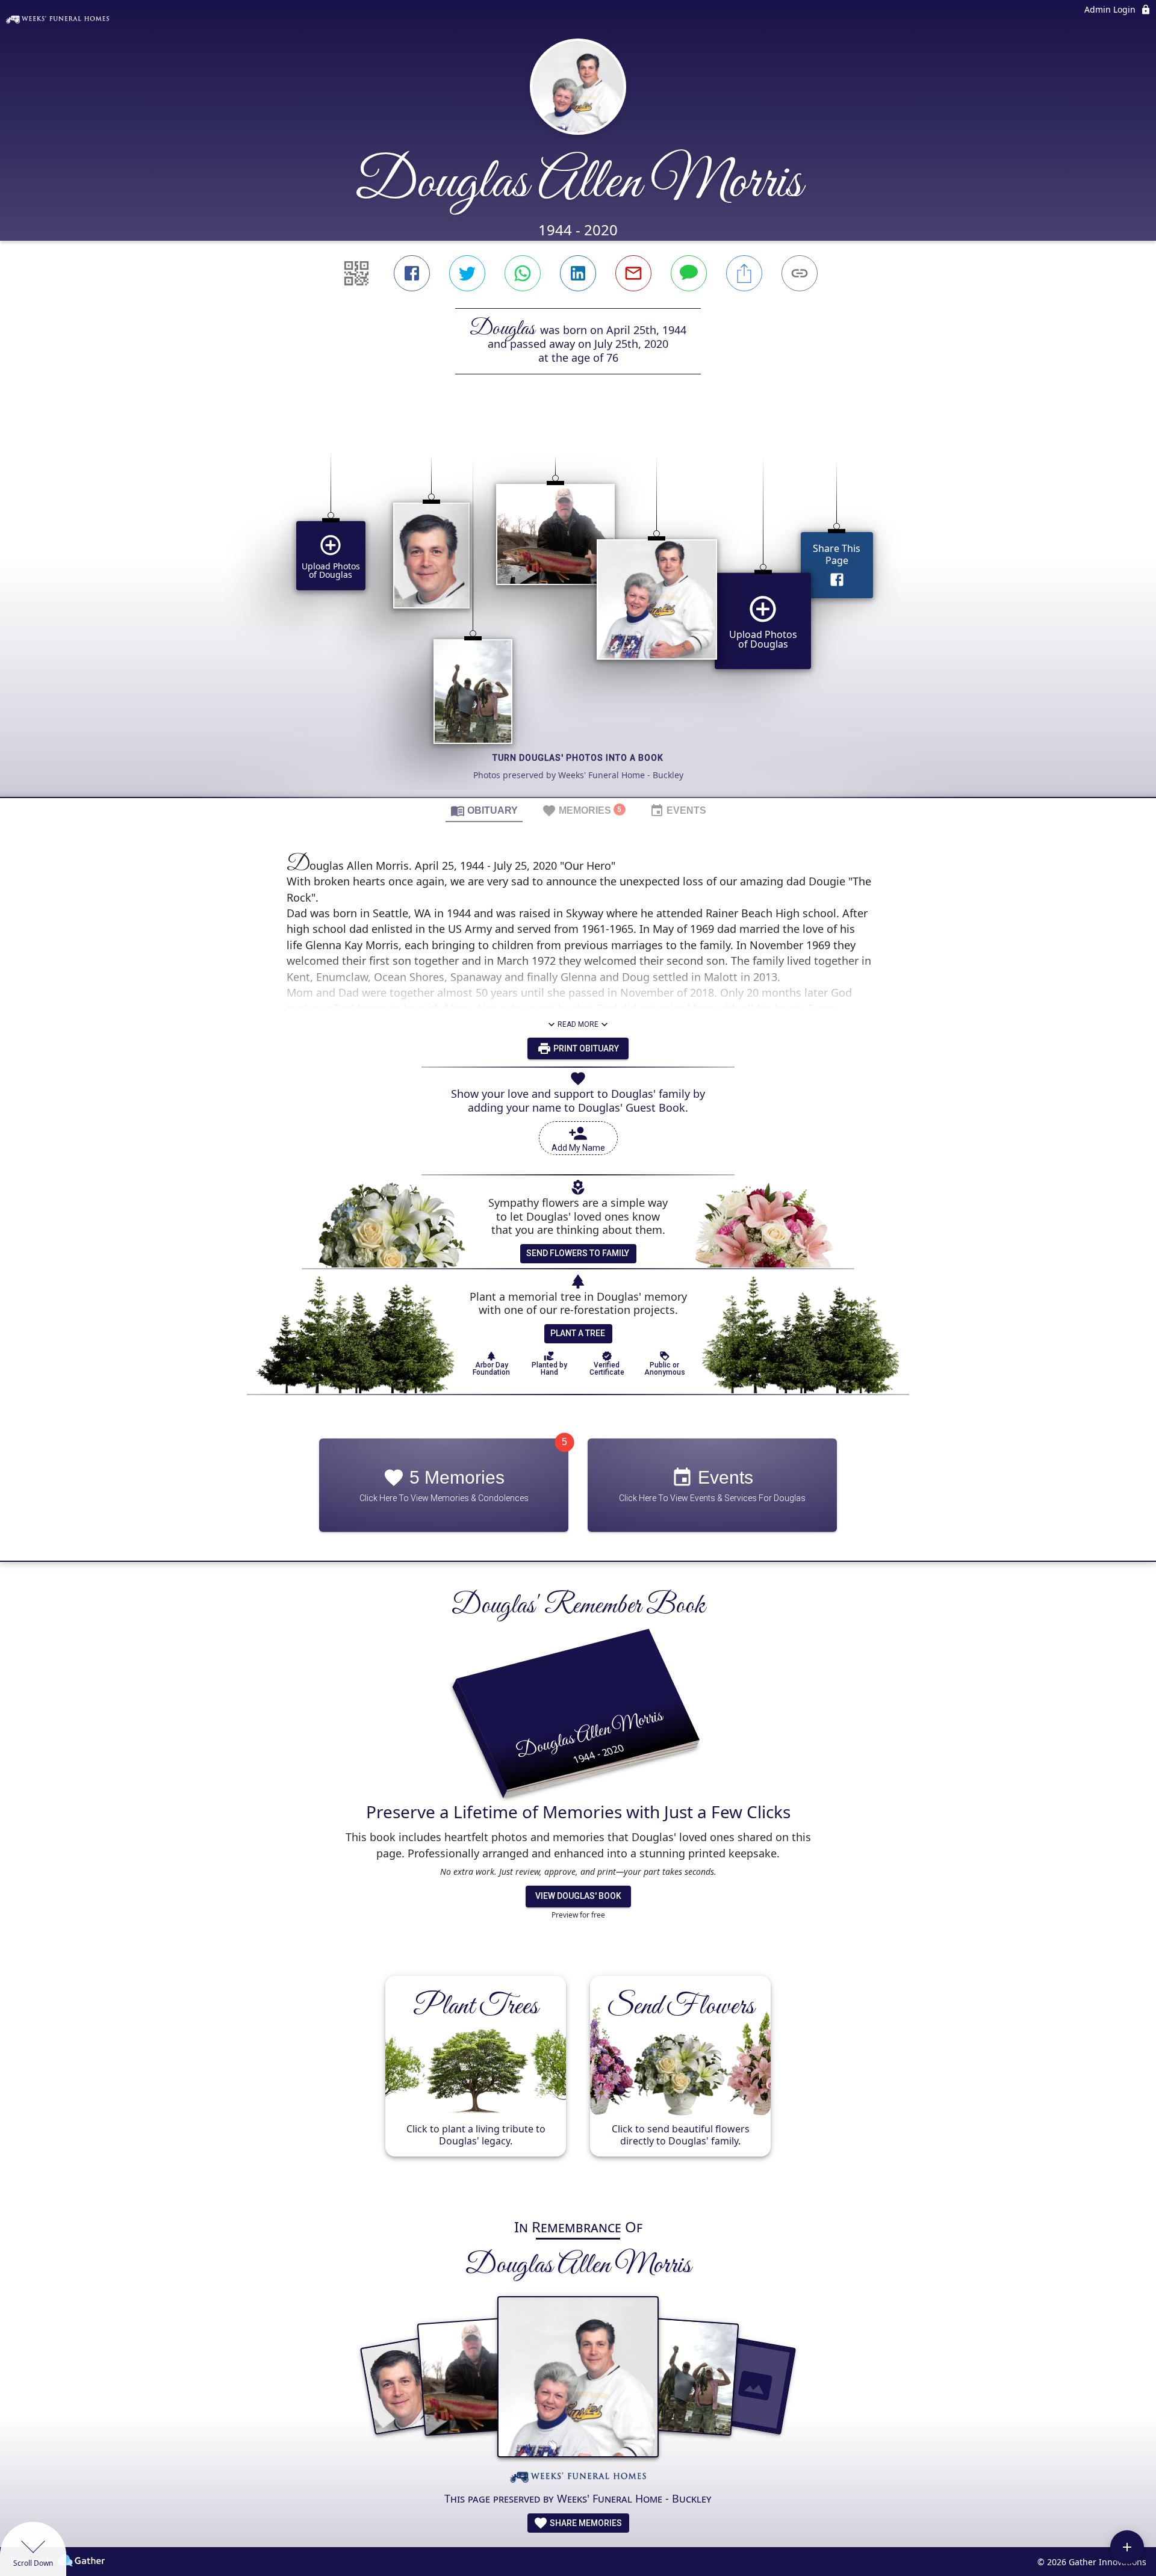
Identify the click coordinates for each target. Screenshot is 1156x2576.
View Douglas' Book (578, 1896)
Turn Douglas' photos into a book (578, 758)
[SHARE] (744, 273)
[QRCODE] (356, 273)
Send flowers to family (578, 1253)
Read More (578, 1024)
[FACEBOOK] (412, 273)
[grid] (578, 606)
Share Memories (585, 2523)
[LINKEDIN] (578, 273)
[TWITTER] (467, 273)
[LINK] (800, 273)
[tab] (484, 810)
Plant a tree (578, 1333)
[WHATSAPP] (523, 273)
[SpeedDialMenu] (1127, 2547)
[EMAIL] (633, 273)
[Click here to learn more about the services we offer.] (578, 2479)
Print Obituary (585, 1048)
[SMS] (689, 273)
